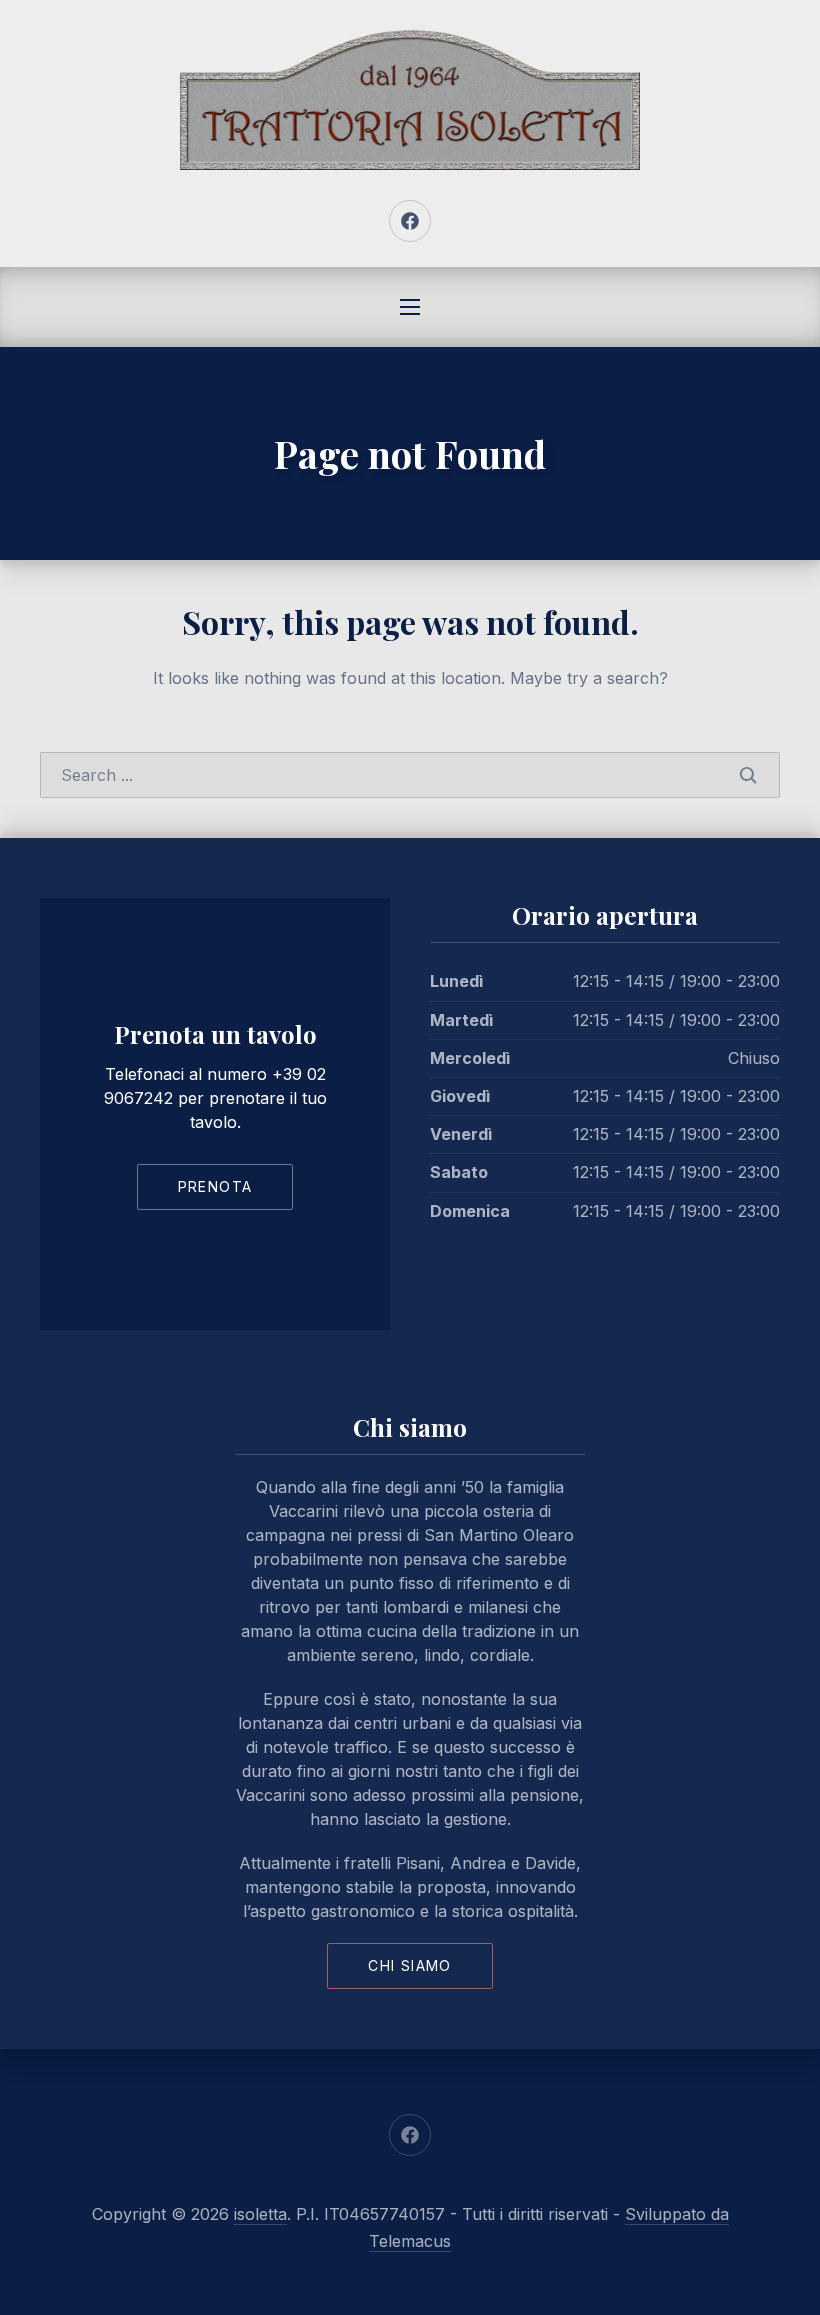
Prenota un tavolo (215, 1034)
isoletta (260, 2214)
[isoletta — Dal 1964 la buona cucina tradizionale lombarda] (410, 100)
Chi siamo (410, 1965)
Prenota (215, 1186)
